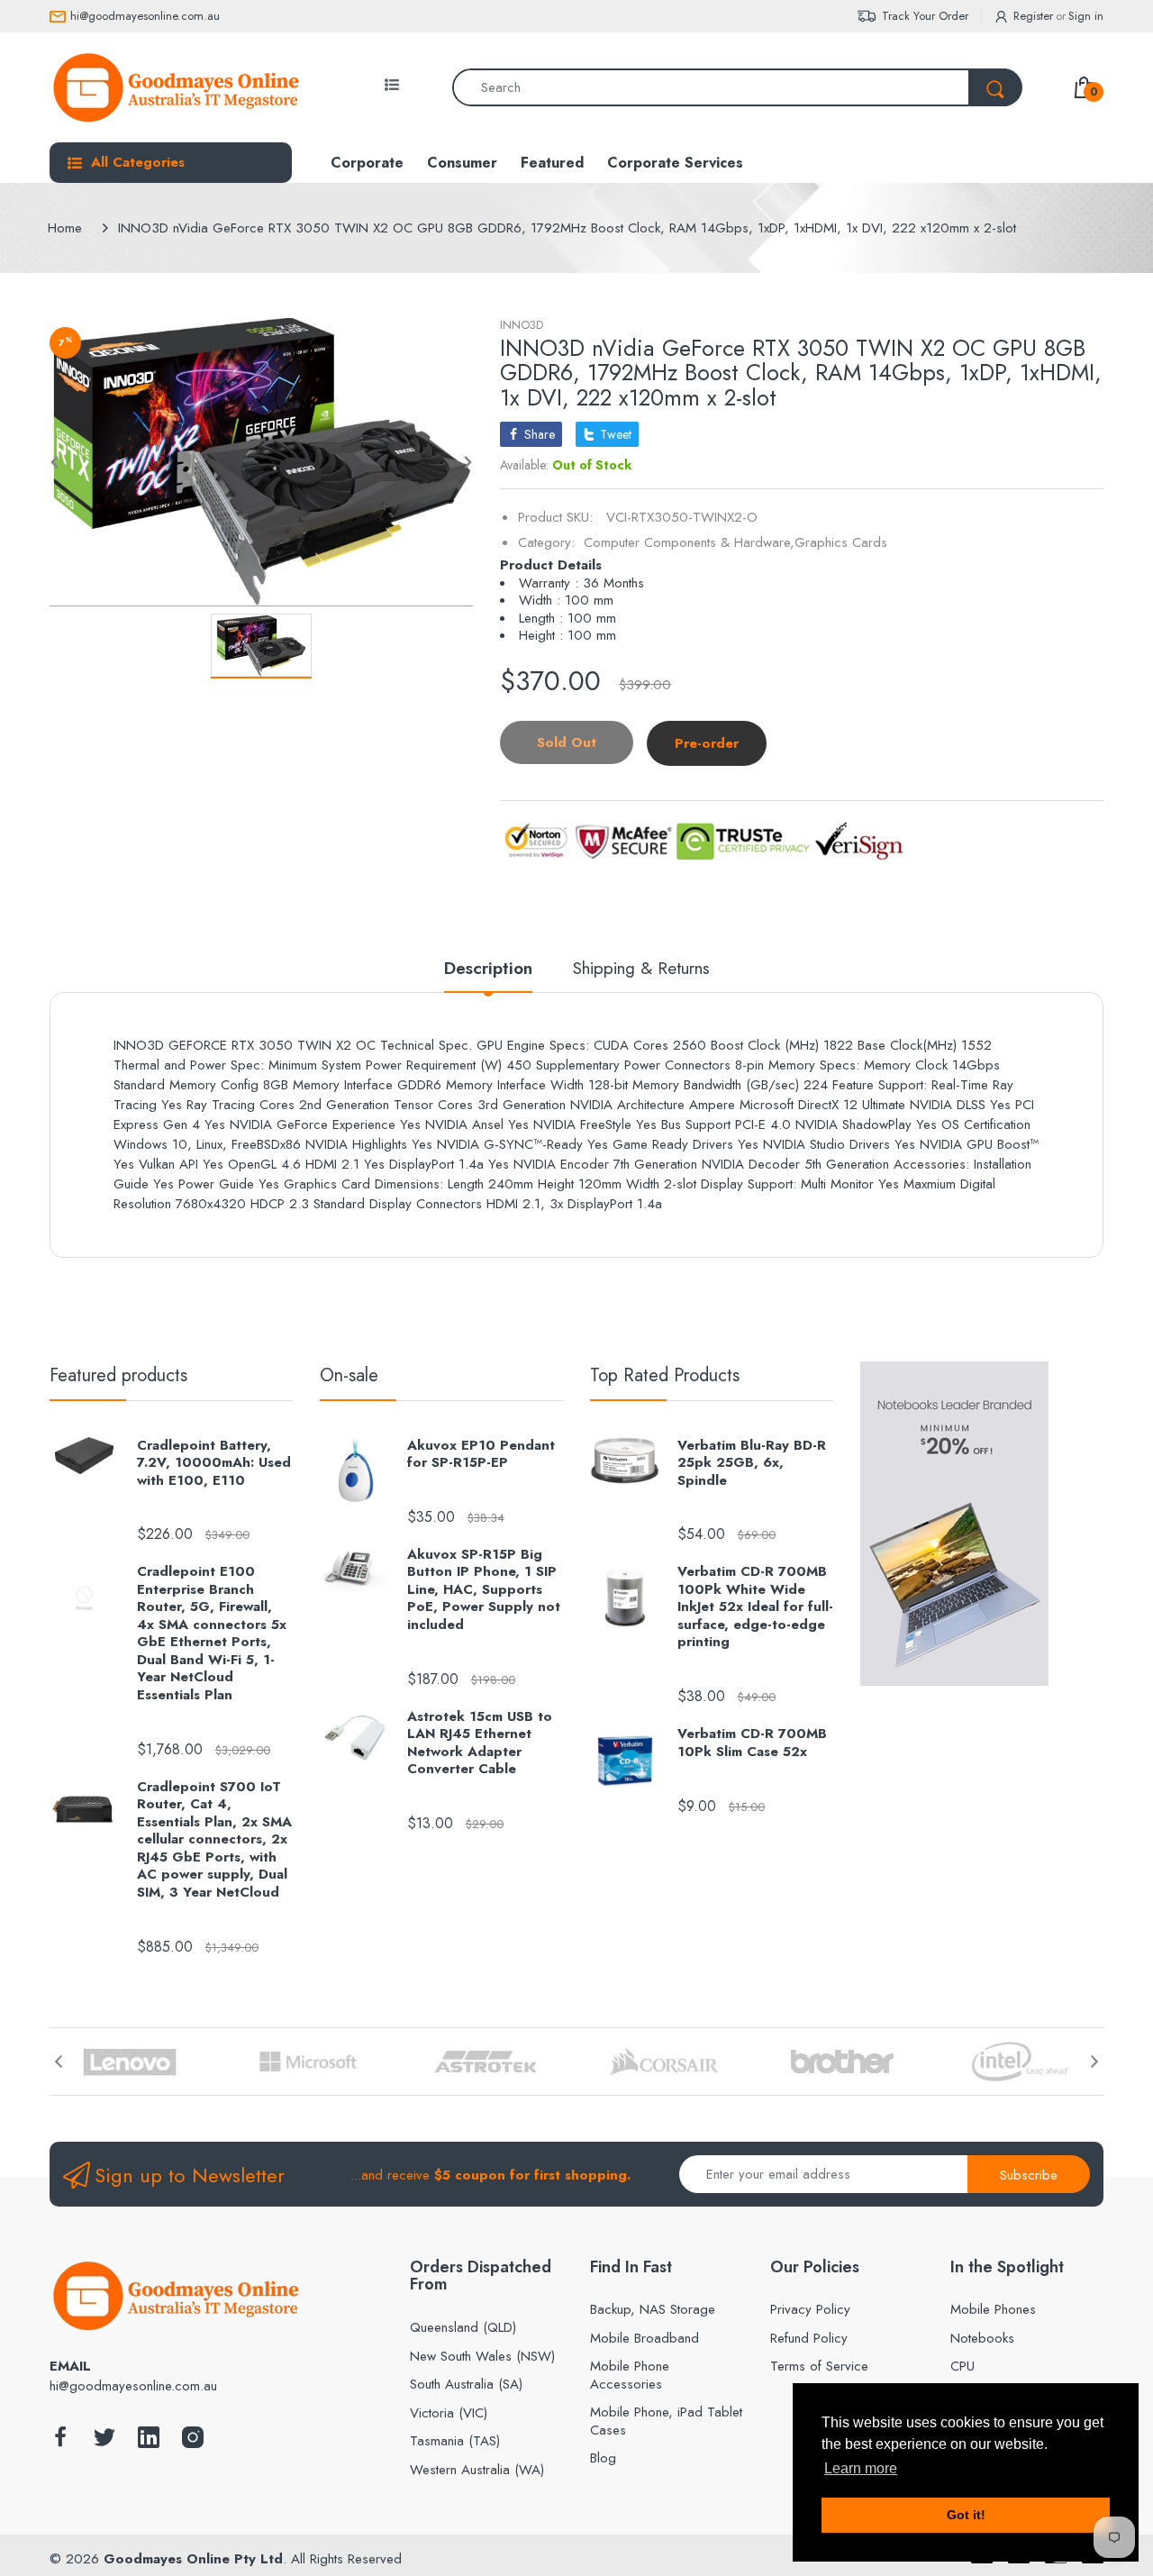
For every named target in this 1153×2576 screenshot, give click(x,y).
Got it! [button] (966, 2515)
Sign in (1086, 16)
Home (65, 228)
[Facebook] (60, 2442)
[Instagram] (193, 2442)
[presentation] (59, 2062)
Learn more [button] (861, 2468)
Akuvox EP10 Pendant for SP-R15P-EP (481, 1455)
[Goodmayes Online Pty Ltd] (176, 87)
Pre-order (707, 743)
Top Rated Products (665, 1375)
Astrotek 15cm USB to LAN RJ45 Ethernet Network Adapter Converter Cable (480, 1743)
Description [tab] (488, 969)
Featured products (118, 1375)
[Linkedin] (149, 2442)
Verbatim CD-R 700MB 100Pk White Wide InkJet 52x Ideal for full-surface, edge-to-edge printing (755, 1607)
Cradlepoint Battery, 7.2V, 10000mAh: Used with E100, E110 (214, 1464)
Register (1033, 16)
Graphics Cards (841, 542)
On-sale (349, 1375)
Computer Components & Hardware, (689, 542)
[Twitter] (104, 2442)
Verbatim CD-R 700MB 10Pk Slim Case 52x (752, 1743)
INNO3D (522, 325)
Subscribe (1029, 2175)
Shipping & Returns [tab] (641, 969)
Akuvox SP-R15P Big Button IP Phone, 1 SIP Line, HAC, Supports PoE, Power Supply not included (484, 1590)
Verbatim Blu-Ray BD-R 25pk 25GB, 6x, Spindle (752, 1464)
